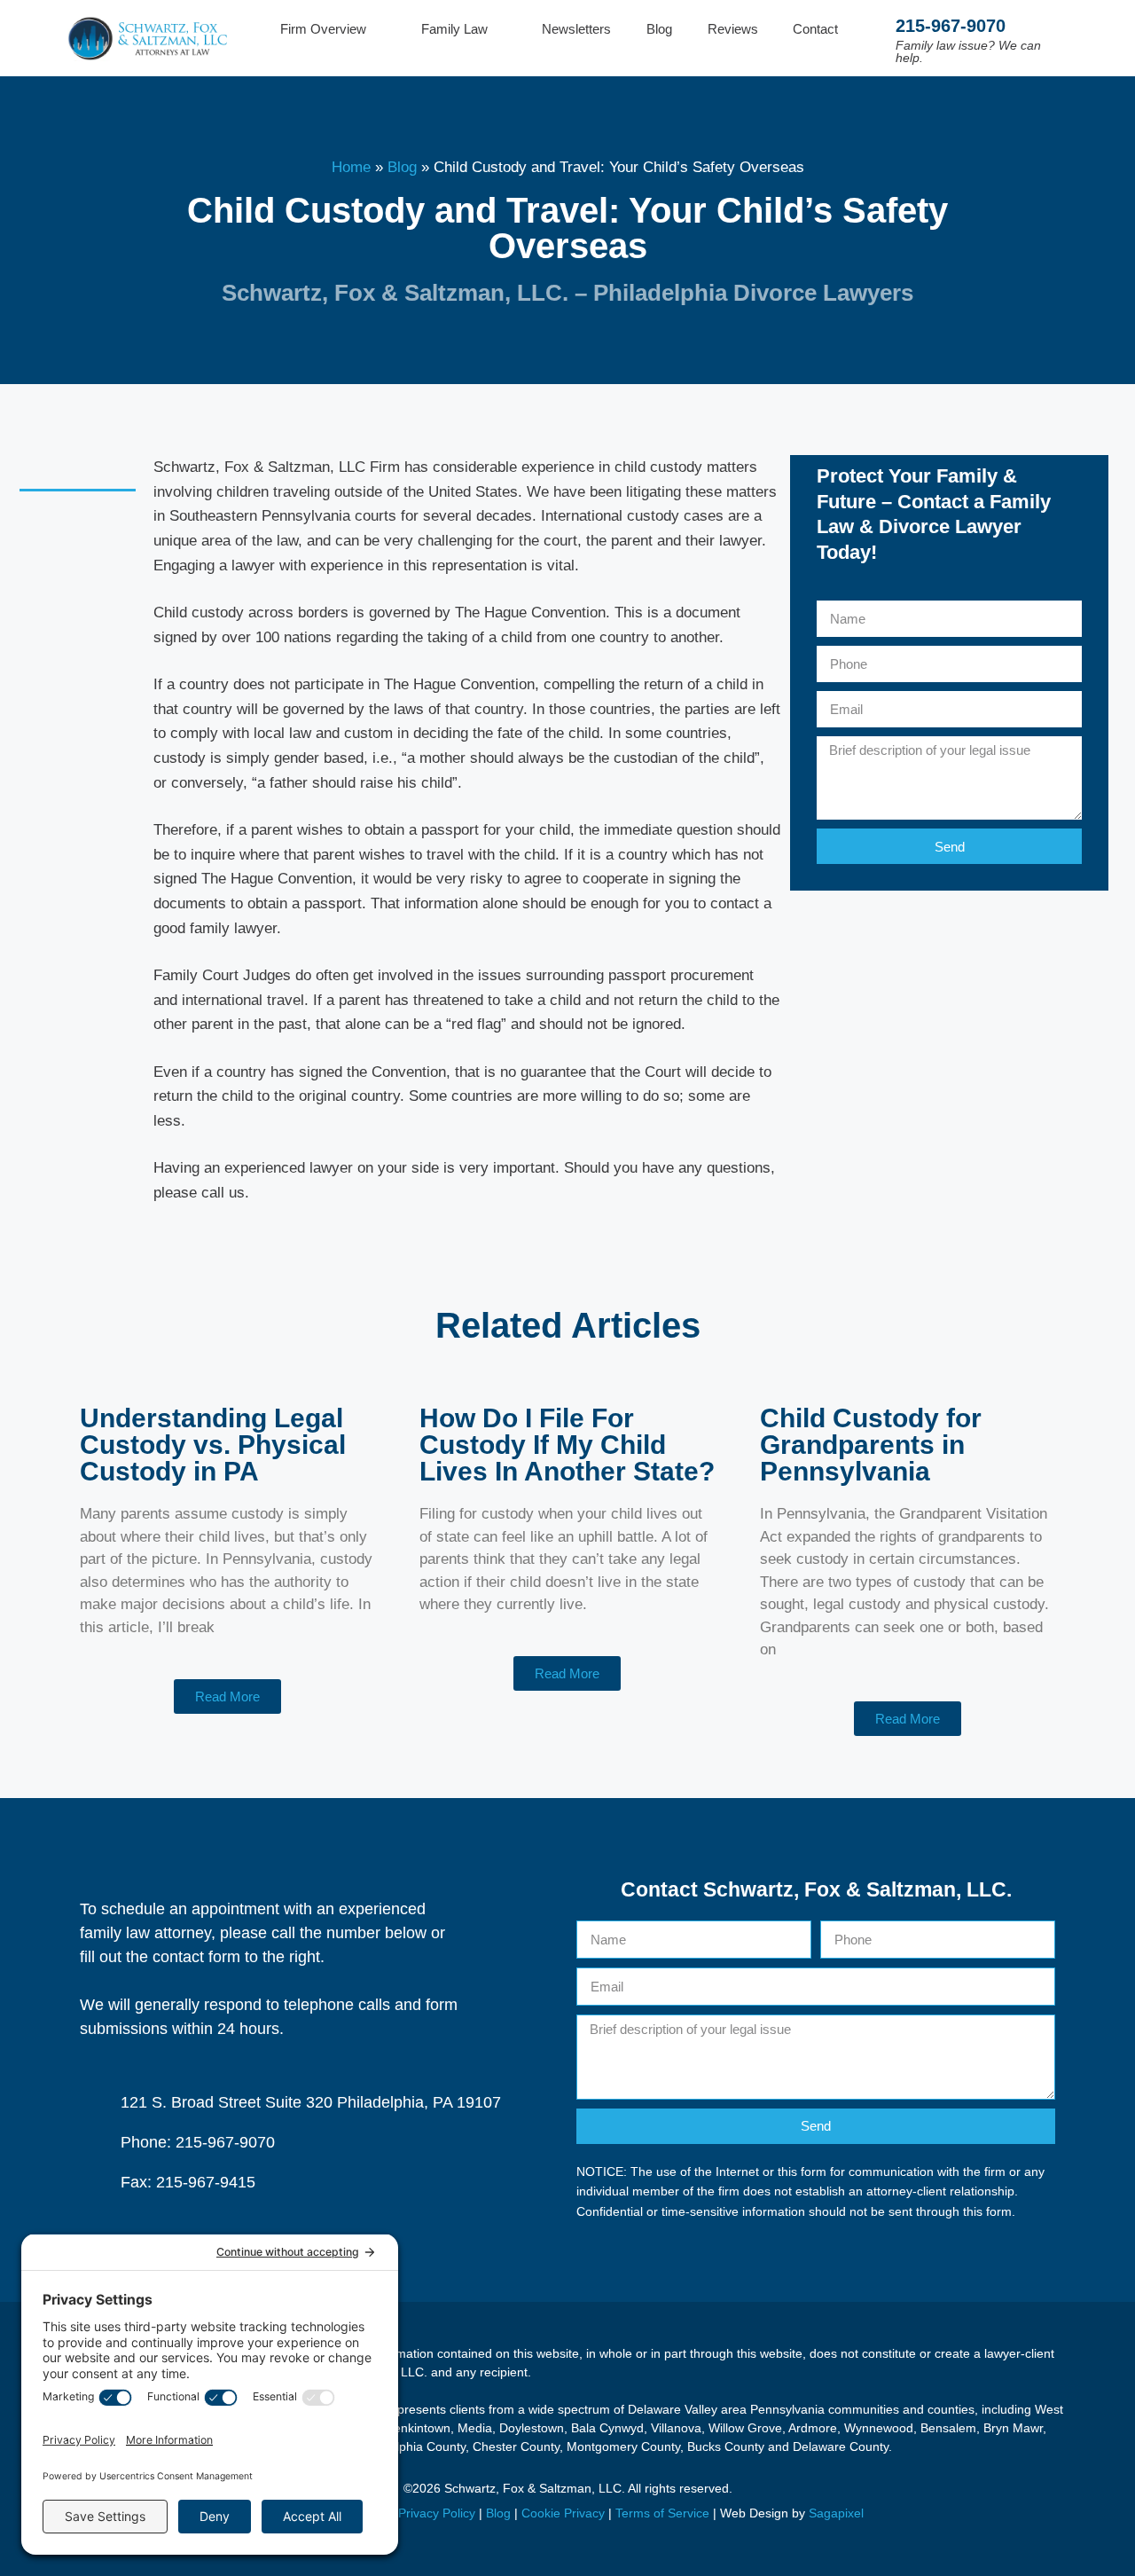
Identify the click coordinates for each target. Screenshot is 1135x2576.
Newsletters (576, 29)
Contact (815, 29)
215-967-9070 (951, 26)
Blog (659, 29)
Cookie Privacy (563, 2513)
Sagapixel (836, 2513)
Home (351, 167)
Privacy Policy (437, 2513)
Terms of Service (662, 2513)
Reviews (733, 29)
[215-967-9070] (876, 39)
